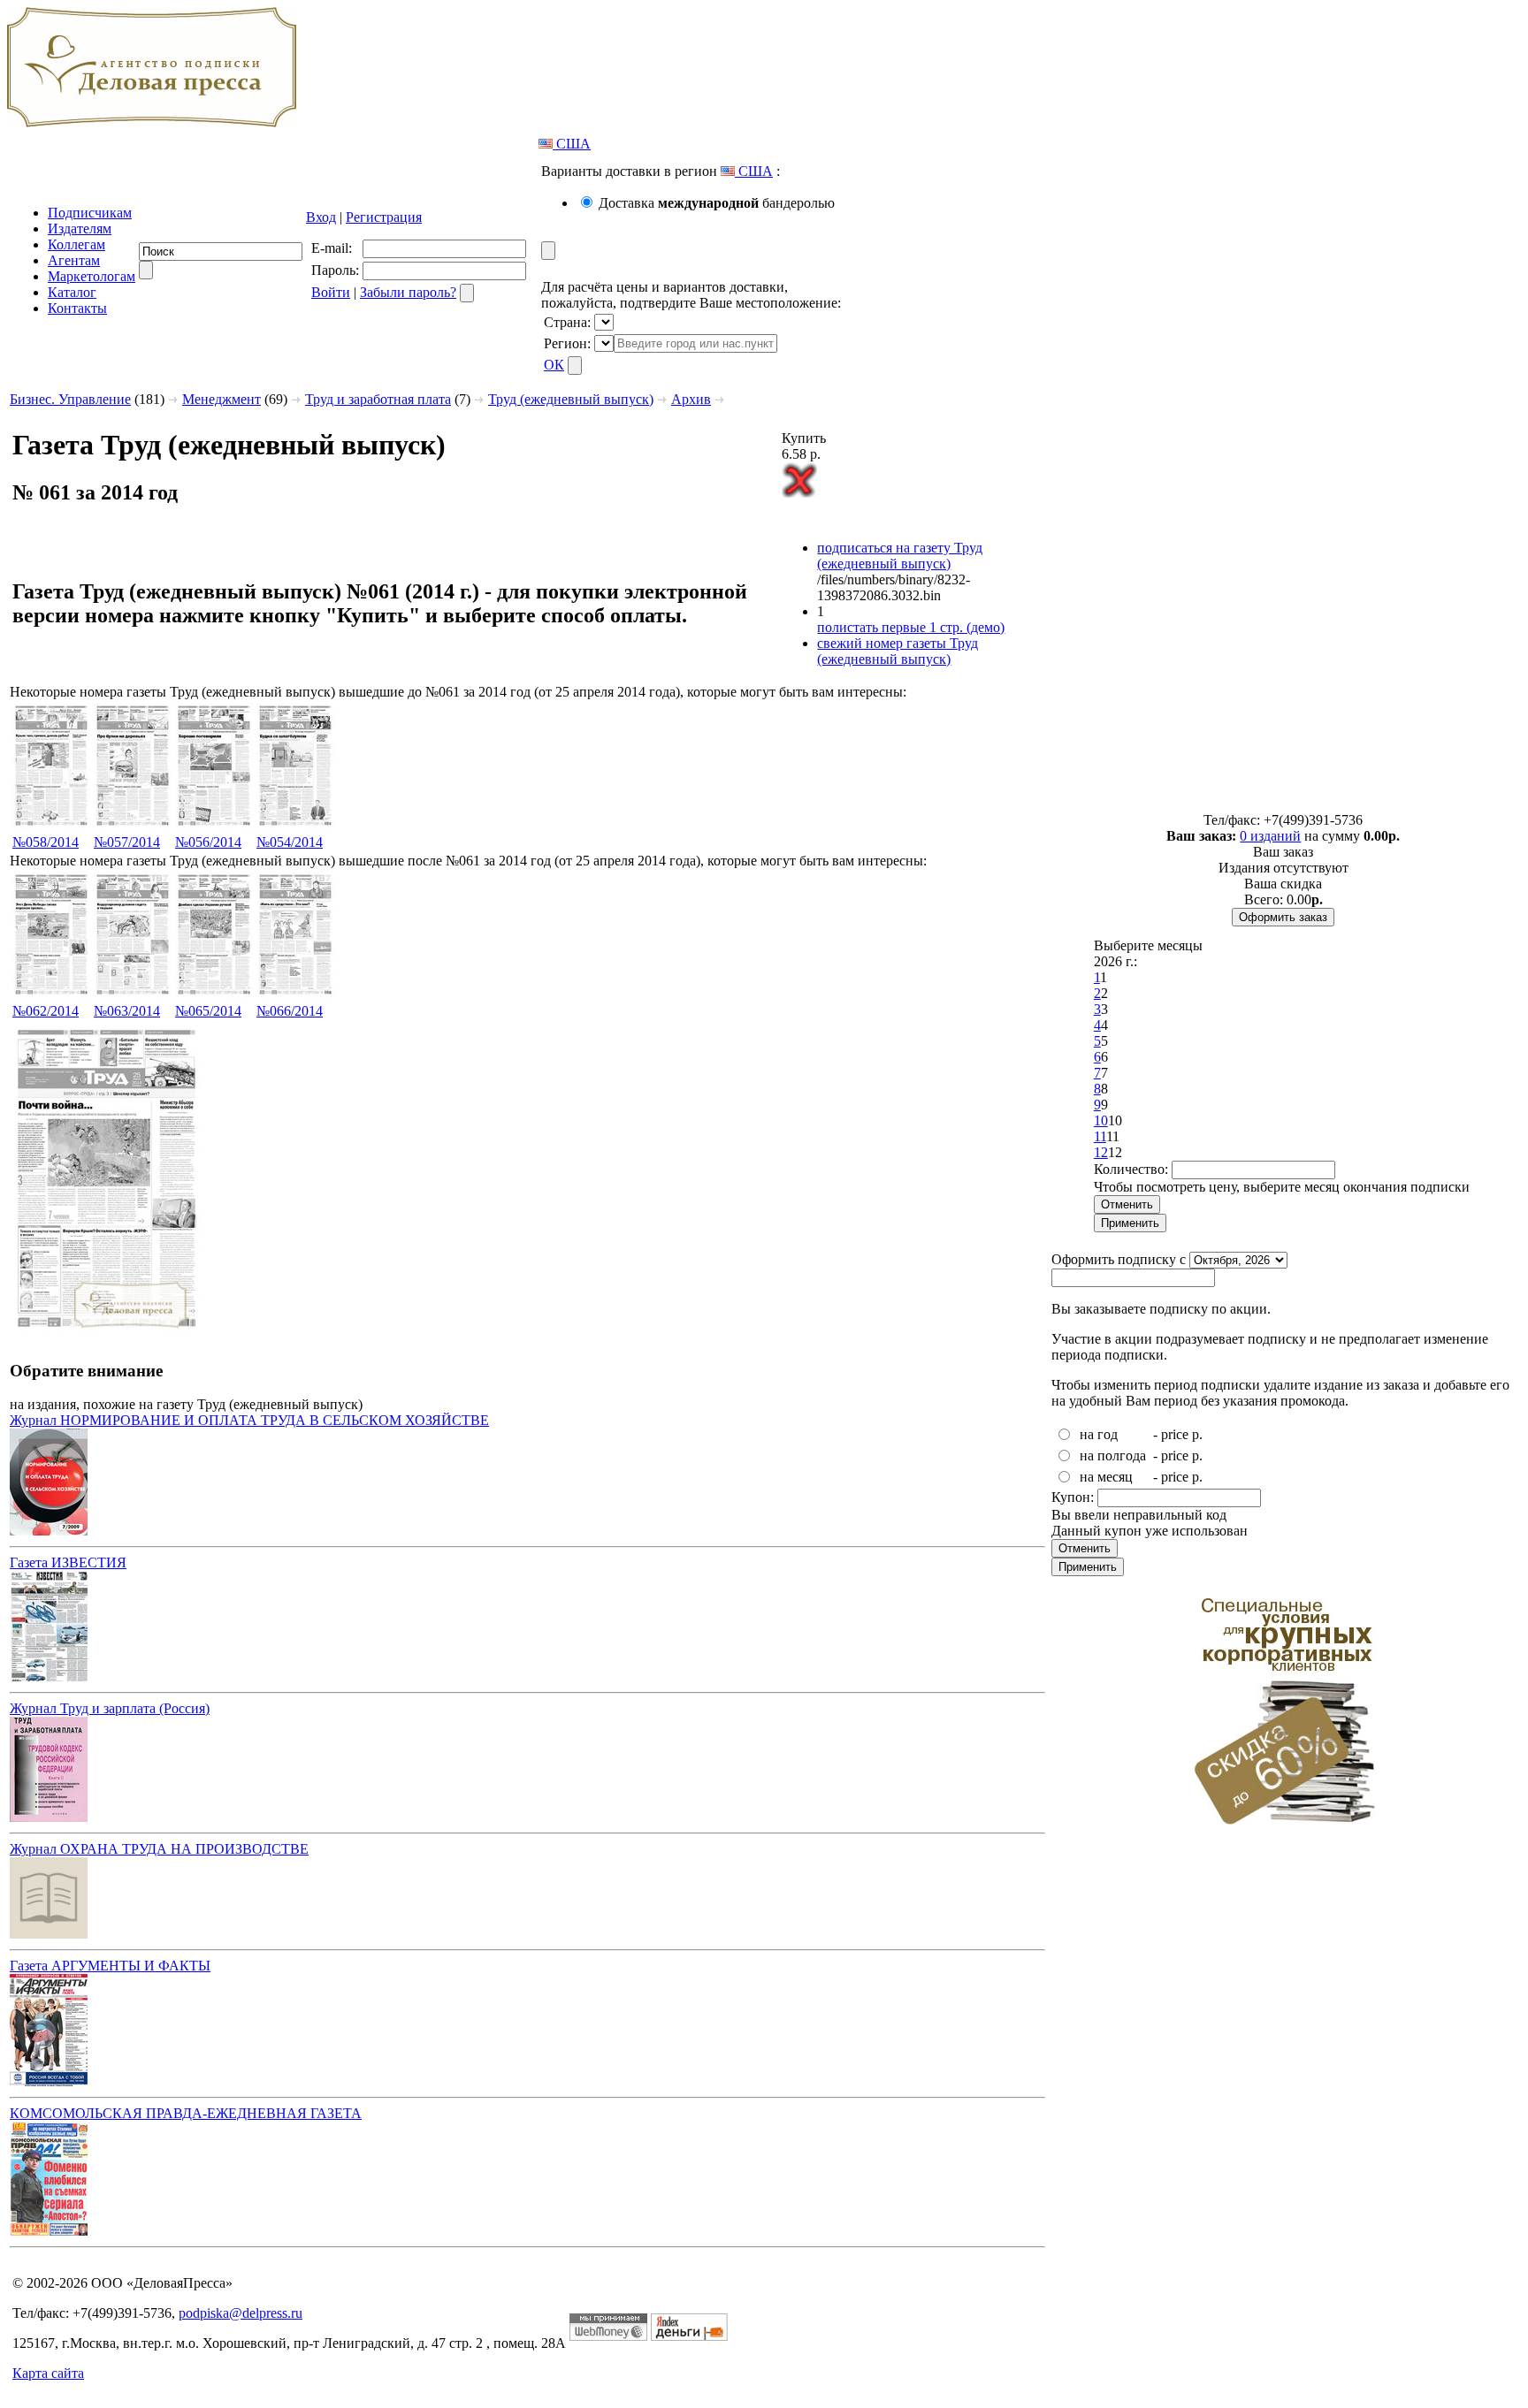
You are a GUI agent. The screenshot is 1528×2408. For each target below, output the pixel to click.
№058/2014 (46, 842)
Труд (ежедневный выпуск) (571, 399)
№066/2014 (290, 1011)
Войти (331, 292)
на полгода (1113, 1455)
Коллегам (76, 244)
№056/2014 (208, 842)
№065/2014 (208, 1011)
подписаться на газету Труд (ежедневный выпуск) (900, 556)
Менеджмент (222, 399)
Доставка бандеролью (717, 203)
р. (1197, 1434)
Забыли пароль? (408, 292)
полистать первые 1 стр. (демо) (911, 627)
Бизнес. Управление (70, 399)
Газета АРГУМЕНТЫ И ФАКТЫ (110, 1966)
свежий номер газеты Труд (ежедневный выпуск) (898, 651)
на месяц (1106, 1477)
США (572, 144)
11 (1100, 1136)
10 (1101, 1120)
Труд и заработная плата (378, 399)
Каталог (72, 292)
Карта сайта (48, 2373)
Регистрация (384, 217)
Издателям (80, 229)
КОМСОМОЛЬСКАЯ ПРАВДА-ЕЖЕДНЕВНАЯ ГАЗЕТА (186, 2113)
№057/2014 (127, 842)
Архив (691, 399)
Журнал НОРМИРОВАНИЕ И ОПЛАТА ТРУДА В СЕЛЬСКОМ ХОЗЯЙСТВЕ (249, 1420)
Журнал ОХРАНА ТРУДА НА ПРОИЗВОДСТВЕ (159, 1849)
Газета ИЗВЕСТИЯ (68, 1562)
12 (1101, 1152)
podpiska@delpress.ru (241, 2313)
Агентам (74, 260)
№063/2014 (127, 1011)
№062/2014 (46, 1011)
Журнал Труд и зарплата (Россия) (110, 1708)
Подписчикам (90, 213)
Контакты (77, 308)
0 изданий (1270, 836)
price (1175, 1434)
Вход (321, 217)
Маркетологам (92, 276)
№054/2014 (290, 842)
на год (1099, 1434)
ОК (554, 365)
